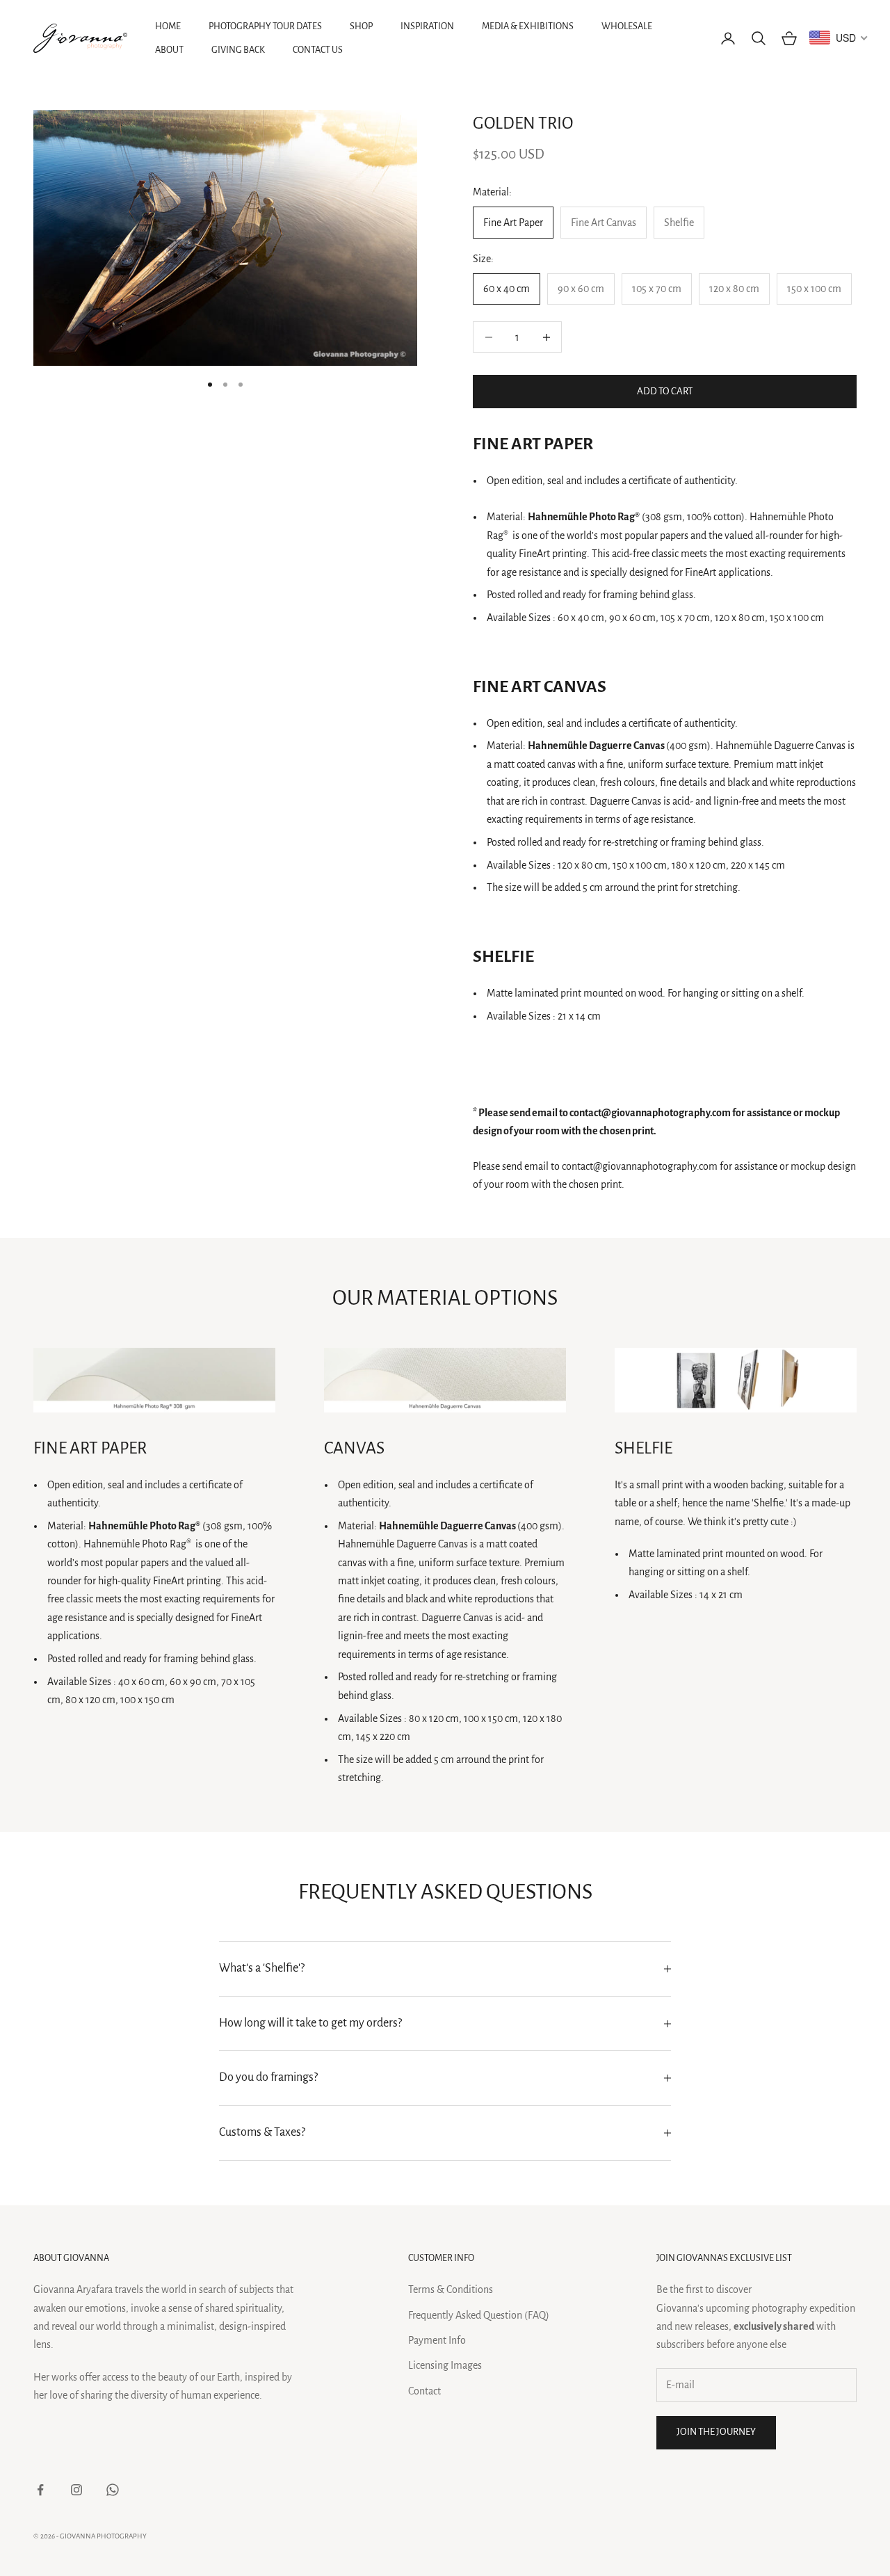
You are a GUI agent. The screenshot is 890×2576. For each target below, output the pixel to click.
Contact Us (318, 50)
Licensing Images (445, 2365)
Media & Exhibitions (528, 26)
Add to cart (665, 391)
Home (168, 26)
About (169, 50)
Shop (361, 26)
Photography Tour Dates (265, 26)
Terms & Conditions (451, 2289)
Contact (424, 2391)
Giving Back (238, 50)
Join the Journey (716, 2432)
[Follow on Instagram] (76, 2490)
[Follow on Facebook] (40, 2490)
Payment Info (437, 2340)
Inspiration (427, 26)
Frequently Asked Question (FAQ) (479, 2315)
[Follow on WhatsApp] (113, 2490)
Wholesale (627, 26)
